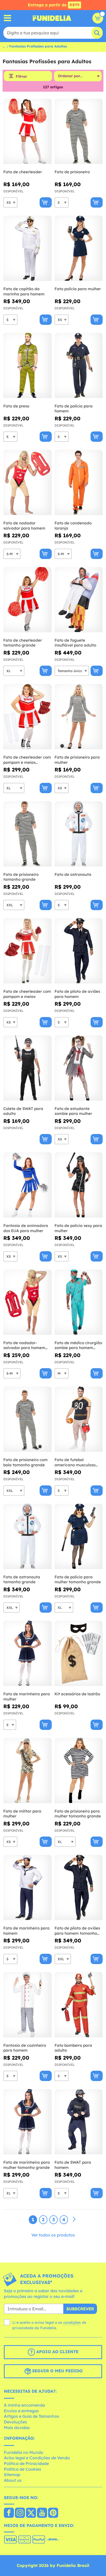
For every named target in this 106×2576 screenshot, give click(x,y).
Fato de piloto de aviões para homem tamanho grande (77, 1931)
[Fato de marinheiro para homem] (28, 1888)
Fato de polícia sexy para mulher (78, 1228)
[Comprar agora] (46, 202)
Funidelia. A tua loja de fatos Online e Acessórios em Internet (52, 18)
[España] (9, 2513)
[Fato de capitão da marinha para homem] (28, 248)
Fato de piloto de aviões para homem (77, 994)
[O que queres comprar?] (8, 18)
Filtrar (21, 76)
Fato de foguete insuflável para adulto (75, 643)
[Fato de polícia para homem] (79, 366)
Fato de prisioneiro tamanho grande (21, 877)
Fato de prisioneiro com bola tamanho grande (25, 1462)
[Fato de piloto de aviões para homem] (79, 951)
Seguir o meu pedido (57, 2371)
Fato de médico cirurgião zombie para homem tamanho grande (78, 1345)
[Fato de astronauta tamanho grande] (28, 1537)
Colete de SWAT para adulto (23, 1111)
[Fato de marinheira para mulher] (28, 1653)
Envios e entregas (21, 2411)
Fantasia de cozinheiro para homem (25, 2048)
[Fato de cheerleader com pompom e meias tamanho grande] (28, 717)
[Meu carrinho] (98, 18)
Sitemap (12, 2475)
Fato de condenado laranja (73, 526)
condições (72, 2322)
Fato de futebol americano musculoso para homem (75, 1462)
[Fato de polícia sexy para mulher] (79, 1185)
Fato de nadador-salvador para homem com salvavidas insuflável (24, 1345)
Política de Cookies (23, 2469)
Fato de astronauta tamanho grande (22, 1580)
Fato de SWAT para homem (73, 2165)
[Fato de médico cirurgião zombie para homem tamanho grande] (79, 1302)
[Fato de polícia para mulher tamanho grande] (79, 1537)
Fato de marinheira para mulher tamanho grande (27, 2165)
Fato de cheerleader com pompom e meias (27, 994)
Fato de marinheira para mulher (27, 1696)
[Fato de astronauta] (79, 834)
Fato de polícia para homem (74, 409)
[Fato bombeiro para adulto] (79, 2005)
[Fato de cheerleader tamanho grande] (28, 600)
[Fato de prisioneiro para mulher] (79, 717)
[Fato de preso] (28, 366)
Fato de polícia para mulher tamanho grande (78, 1580)
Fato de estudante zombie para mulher (73, 1111)
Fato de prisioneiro (72, 172)
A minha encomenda (24, 2405)
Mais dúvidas (17, 2428)
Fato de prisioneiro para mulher (77, 760)
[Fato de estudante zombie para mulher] (79, 1068)
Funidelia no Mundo (24, 2452)
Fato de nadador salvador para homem (24, 526)
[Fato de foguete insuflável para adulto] (79, 600)
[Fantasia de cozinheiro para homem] (28, 2005)
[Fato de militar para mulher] (28, 1771)
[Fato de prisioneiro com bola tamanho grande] (28, 1419)
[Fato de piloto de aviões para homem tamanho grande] (79, 1888)
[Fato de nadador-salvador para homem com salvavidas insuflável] (28, 1302)
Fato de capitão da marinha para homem (24, 291)
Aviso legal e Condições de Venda (37, 2458)
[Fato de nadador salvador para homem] (28, 483)
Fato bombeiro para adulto (73, 2048)
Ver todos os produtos (53, 2235)
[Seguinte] (74, 2219)
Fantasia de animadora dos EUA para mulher (26, 1228)
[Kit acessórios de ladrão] (79, 1653)
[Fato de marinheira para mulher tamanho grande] (28, 2122)
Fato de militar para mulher (22, 1814)
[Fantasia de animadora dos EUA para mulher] (28, 1185)
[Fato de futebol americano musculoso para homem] (79, 1419)
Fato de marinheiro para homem (26, 1931)
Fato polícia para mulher (78, 289)
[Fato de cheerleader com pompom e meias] (28, 951)
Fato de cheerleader (23, 172)
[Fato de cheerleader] (28, 131)
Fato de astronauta (73, 874)
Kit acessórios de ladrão (77, 1694)
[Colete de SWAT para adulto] (28, 1068)
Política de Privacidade (26, 2463)
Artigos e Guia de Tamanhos (32, 2416)
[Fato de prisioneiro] (79, 131)
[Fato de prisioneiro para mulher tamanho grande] (79, 1771)
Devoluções (15, 2422)
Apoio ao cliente (57, 2352)
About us (13, 2480)
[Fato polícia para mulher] (79, 248)
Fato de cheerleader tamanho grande (23, 643)
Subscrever (80, 2309)
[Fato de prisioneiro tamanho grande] (28, 834)
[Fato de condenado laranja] (79, 483)
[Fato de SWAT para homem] (79, 2122)
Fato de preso (16, 406)
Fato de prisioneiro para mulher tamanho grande (78, 1814)
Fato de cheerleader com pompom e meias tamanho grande (27, 760)
